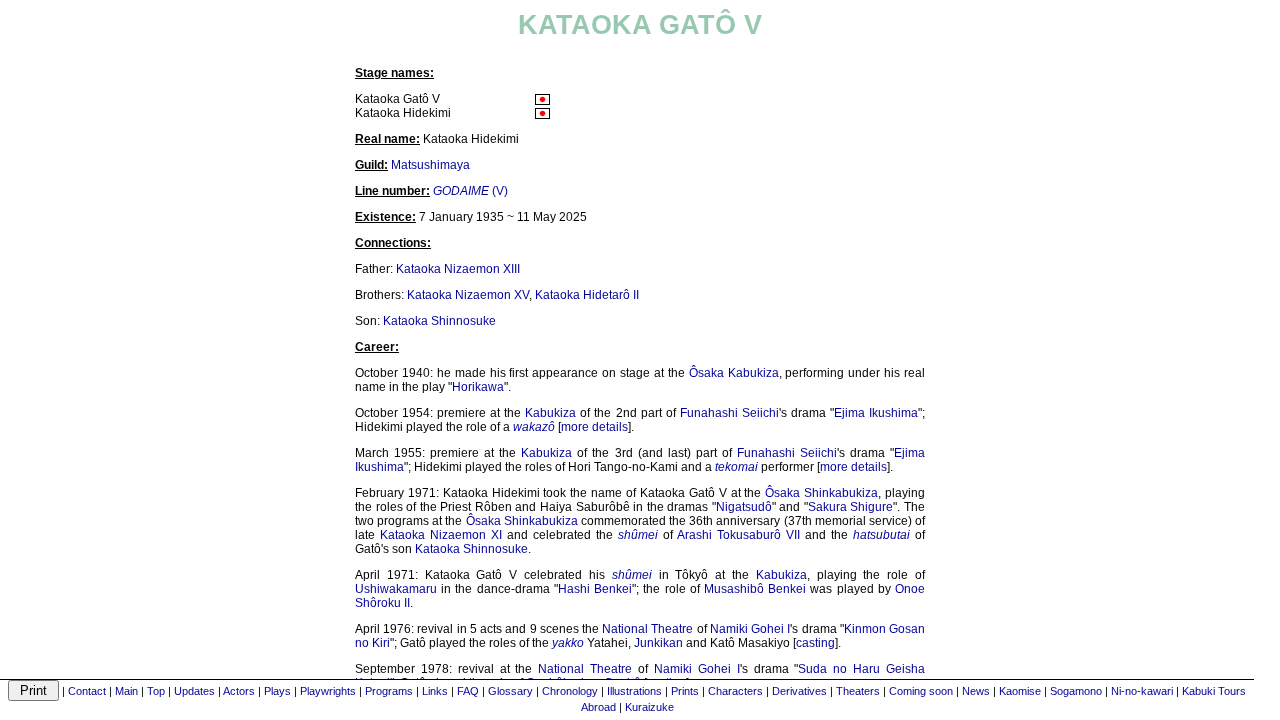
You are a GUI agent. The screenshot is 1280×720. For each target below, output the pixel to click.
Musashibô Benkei (755, 589)
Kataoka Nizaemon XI (441, 535)
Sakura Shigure (851, 507)
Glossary (510, 691)
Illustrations (634, 691)
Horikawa (478, 387)
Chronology (570, 691)
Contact (87, 691)
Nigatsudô (744, 507)
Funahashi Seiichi (729, 413)
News (976, 691)
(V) (470, 191)
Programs (389, 691)
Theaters (858, 691)
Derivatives (799, 691)
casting (815, 643)
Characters (735, 691)
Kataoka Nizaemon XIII (458, 269)
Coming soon (921, 691)
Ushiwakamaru (396, 589)
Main (126, 691)
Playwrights (328, 691)
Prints (685, 691)
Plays (277, 691)
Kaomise (1020, 691)
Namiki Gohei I (750, 629)
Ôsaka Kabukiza (734, 373)
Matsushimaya (430, 165)
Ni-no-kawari (1142, 691)
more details (594, 427)
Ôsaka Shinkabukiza (821, 493)
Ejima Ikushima (876, 413)
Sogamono (1076, 691)
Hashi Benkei (595, 589)
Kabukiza (550, 413)
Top (156, 691)
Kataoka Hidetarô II (587, 295)
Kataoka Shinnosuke (439, 321)
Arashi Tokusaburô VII (738, 535)
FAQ (468, 691)
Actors (239, 691)
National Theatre (647, 629)
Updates (194, 691)
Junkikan (658, 643)
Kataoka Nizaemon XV (468, 295)
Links (435, 691)
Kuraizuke (649, 707)
